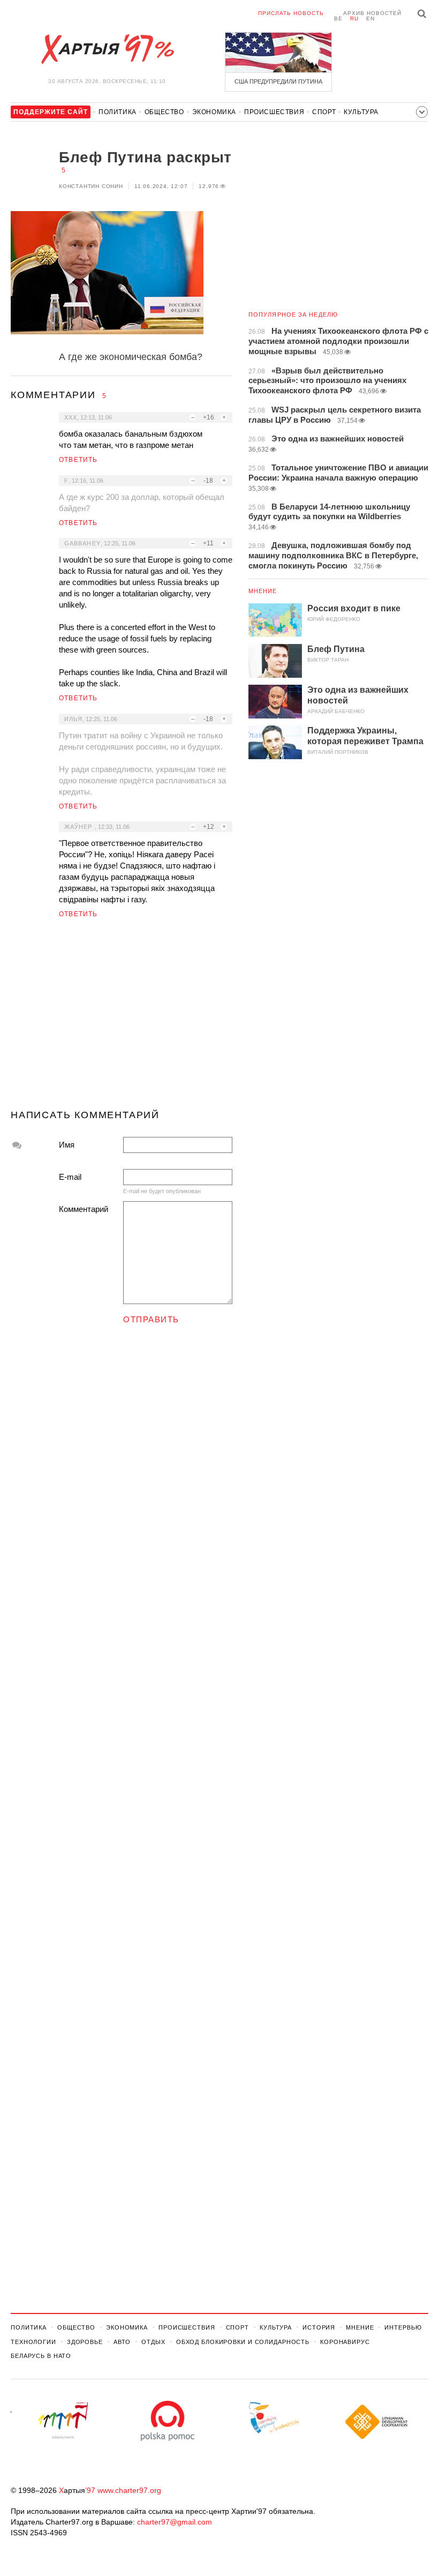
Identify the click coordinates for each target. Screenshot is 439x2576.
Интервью (403, 2327)
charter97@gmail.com (175, 2522)
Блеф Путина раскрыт (145, 157)
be (338, 18)
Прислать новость (291, 13)
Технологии (33, 2342)
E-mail (70, 1177)
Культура (361, 112)
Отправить (151, 1319)
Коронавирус (345, 2342)
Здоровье (85, 2342)
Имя (67, 1145)
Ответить (78, 460)
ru (354, 18)
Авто (122, 2342)
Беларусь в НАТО (41, 2356)
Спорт (324, 112)
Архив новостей (372, 13)
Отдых (153, 2342)
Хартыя (107, 49)
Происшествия (274, 112)
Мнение (263, 591)
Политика (118, 112)
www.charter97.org (129, 2490)
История (319, 2327)
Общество (164, 112)
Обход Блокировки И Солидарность (243, 2342)
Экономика (214, 112)
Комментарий (84, 1209)
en (370, 18)
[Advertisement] (122, 1019)
